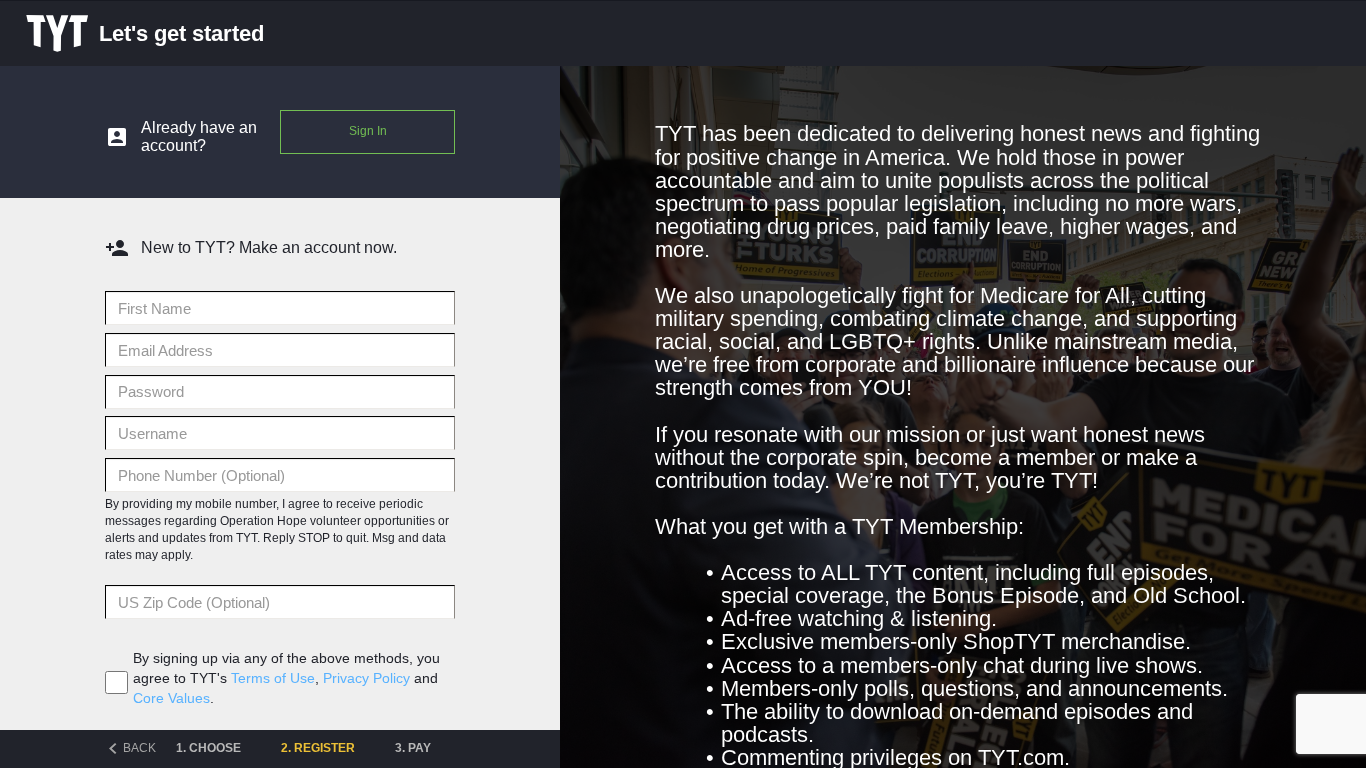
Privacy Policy (366, 678)
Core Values (171, 698)
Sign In (368, 131)
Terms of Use (273, 678)
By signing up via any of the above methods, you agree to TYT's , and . (286, 678)
